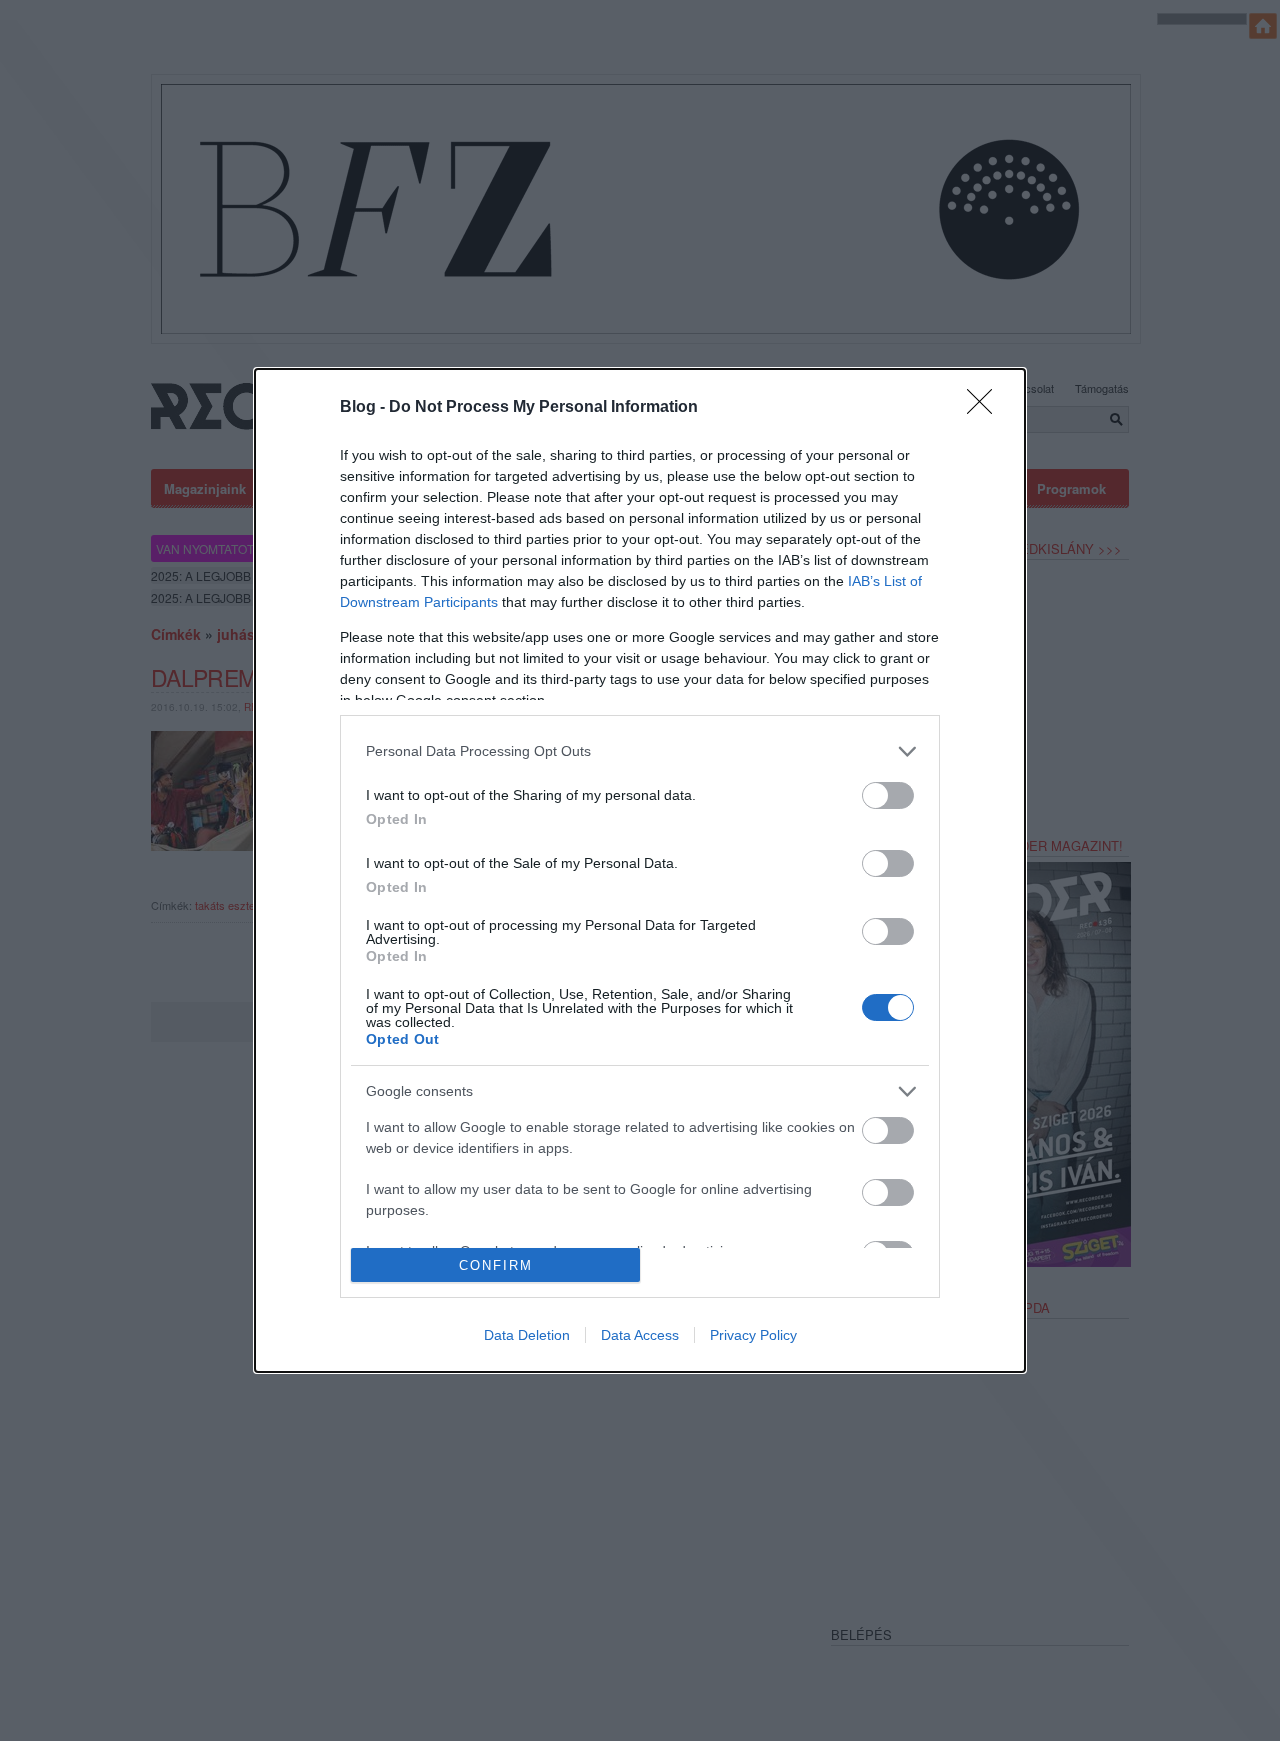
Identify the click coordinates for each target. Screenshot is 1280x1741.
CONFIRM (496, 1265)
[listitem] (640, 751)
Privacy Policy (753, 1335)
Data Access (640, 1335)
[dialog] (640, 870)
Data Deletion (527, 1335)
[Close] (986, 408)
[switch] (888, 795)
